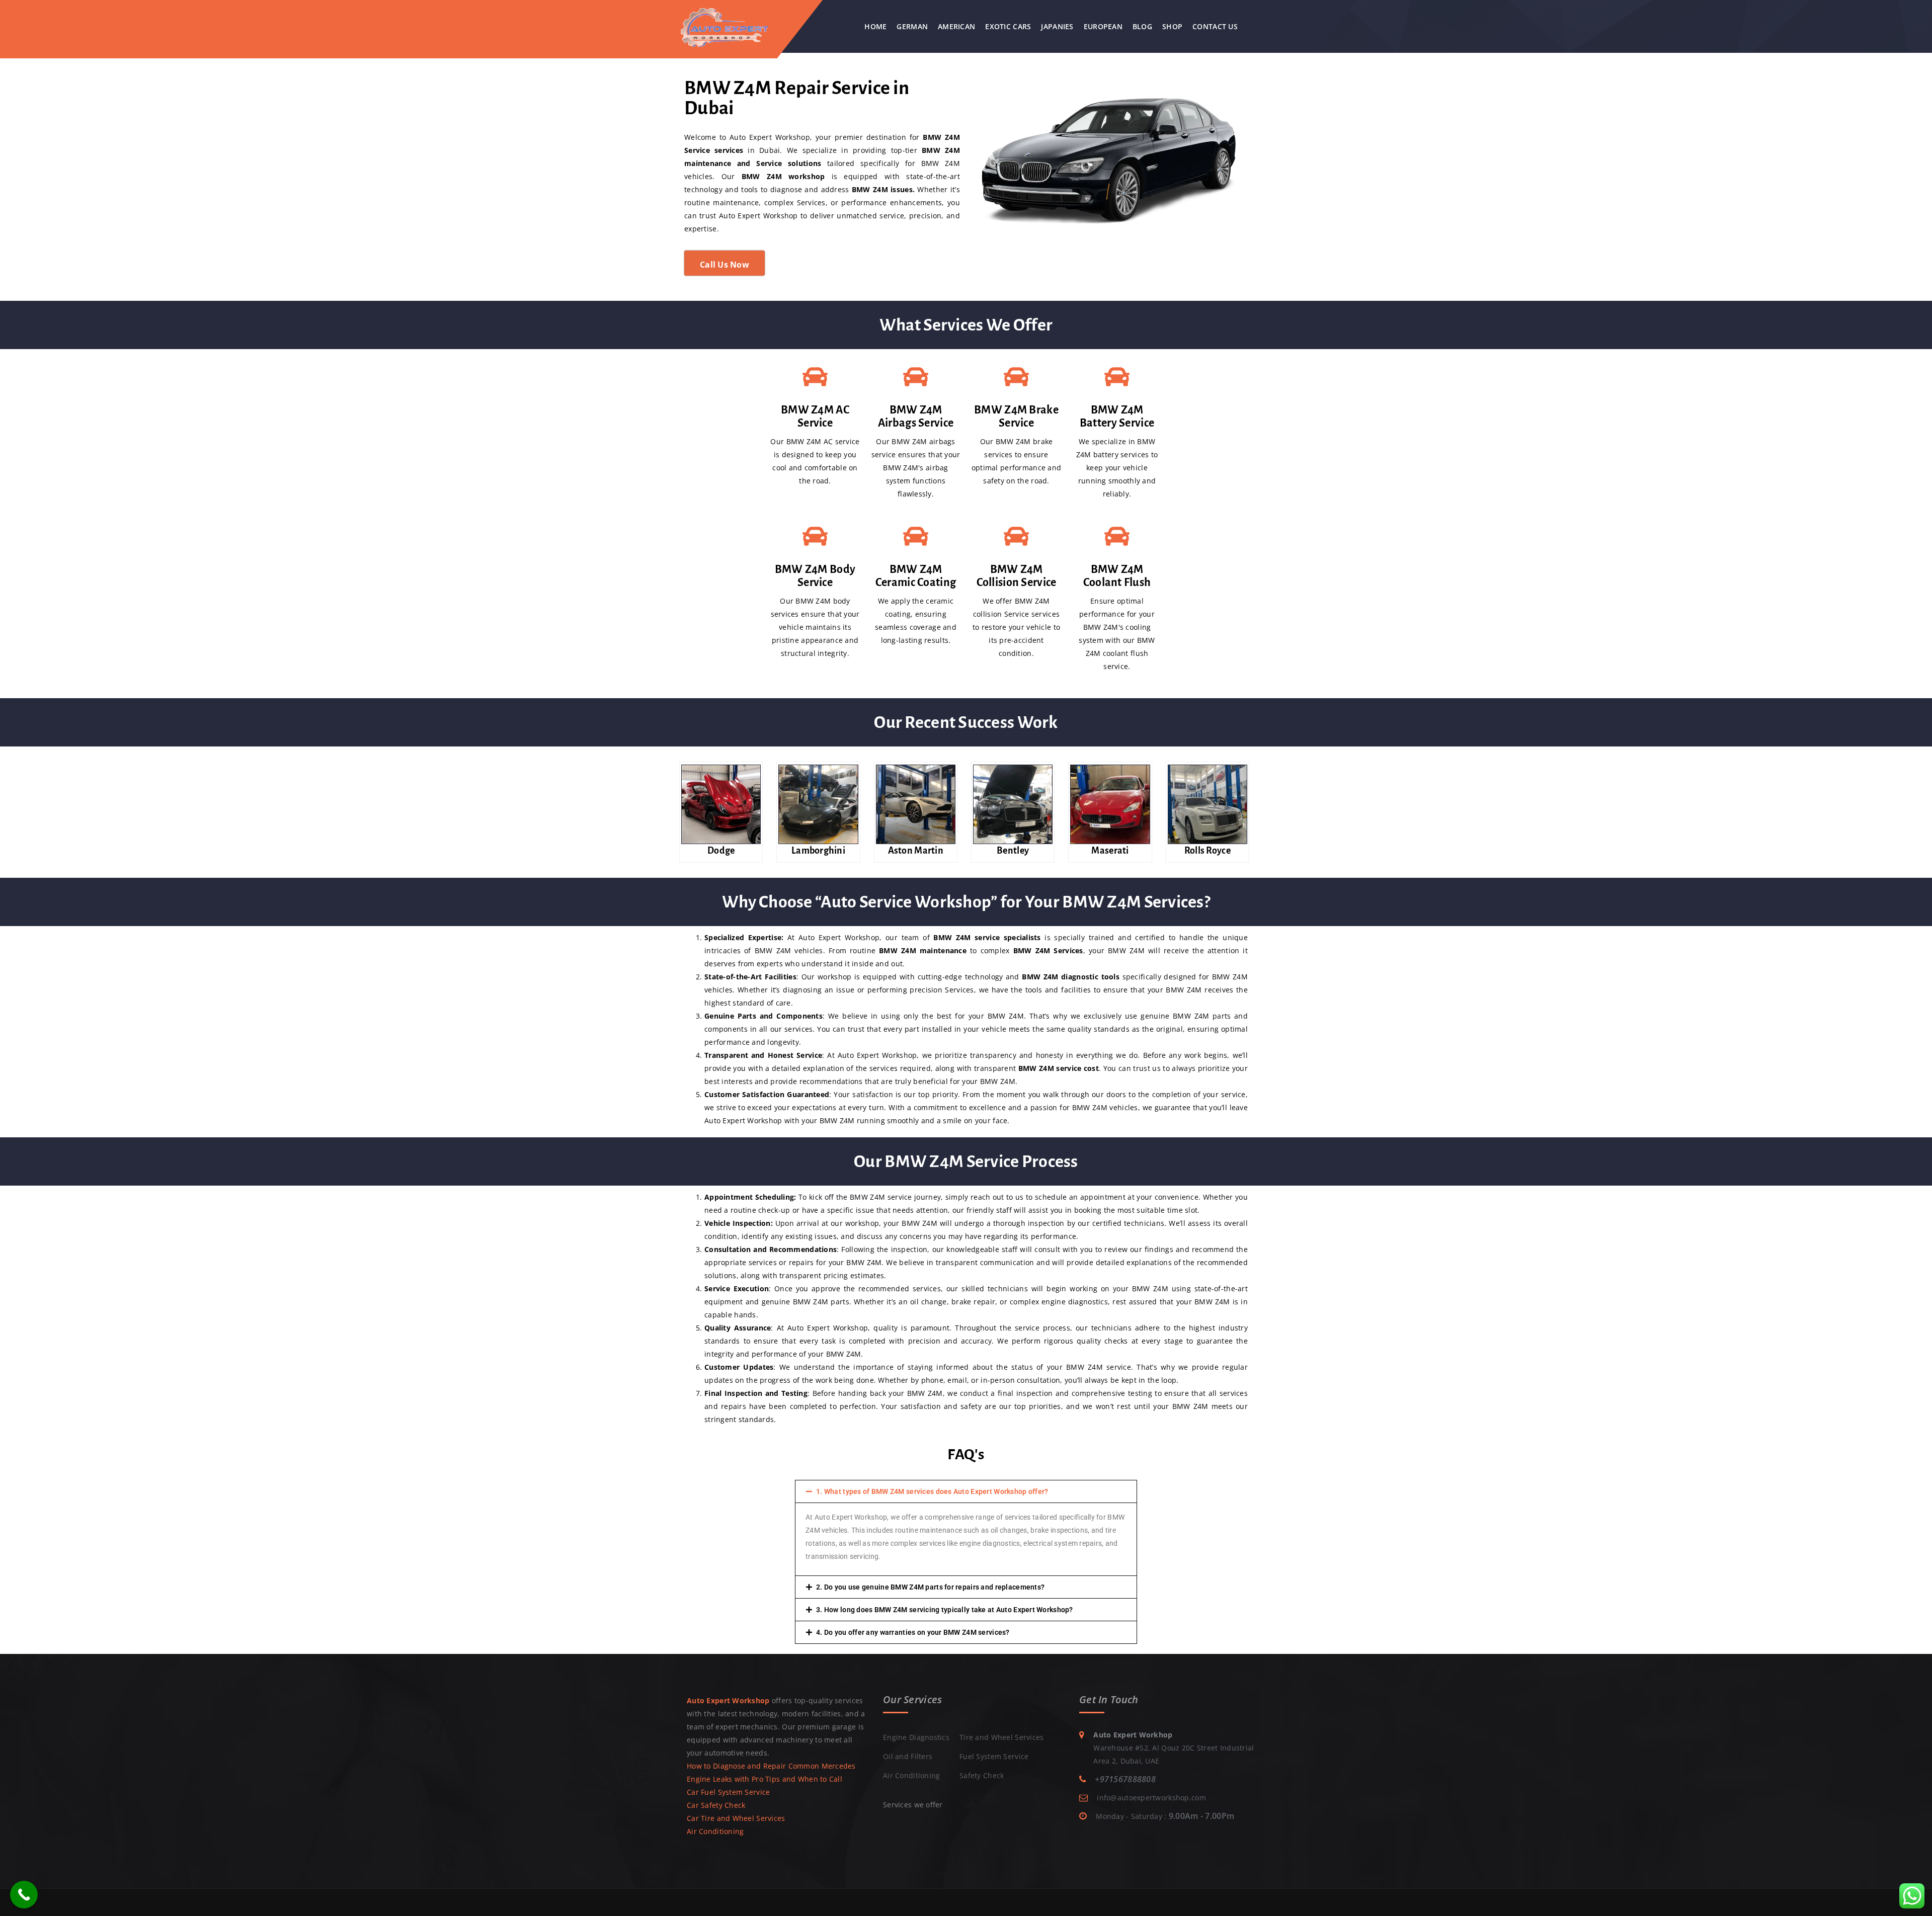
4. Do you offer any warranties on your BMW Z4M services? (913, 1632)
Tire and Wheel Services (1001, 1737)
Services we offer (913, 1805)
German (912, 26)
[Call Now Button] (24, 1895)
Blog (1142, 26)
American (956, 26)
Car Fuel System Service (728, 1792)
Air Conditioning (715, 1831)
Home (875, 26)
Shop (1172, 26)
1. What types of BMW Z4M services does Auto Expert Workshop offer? (932, 1491)
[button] (966, 1491)
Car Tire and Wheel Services (736, 1818)
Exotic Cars (1008, 26)
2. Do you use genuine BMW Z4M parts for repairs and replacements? (930, 1587)
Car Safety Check (716, 1805)
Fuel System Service (994, 1756)
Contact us (1215, 26)
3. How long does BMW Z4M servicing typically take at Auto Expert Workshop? (945, 1610)
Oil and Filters (908, 1756)
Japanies (1057, 26)
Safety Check (982, 1775)
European (1103, 26)
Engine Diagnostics (916, 1737)
